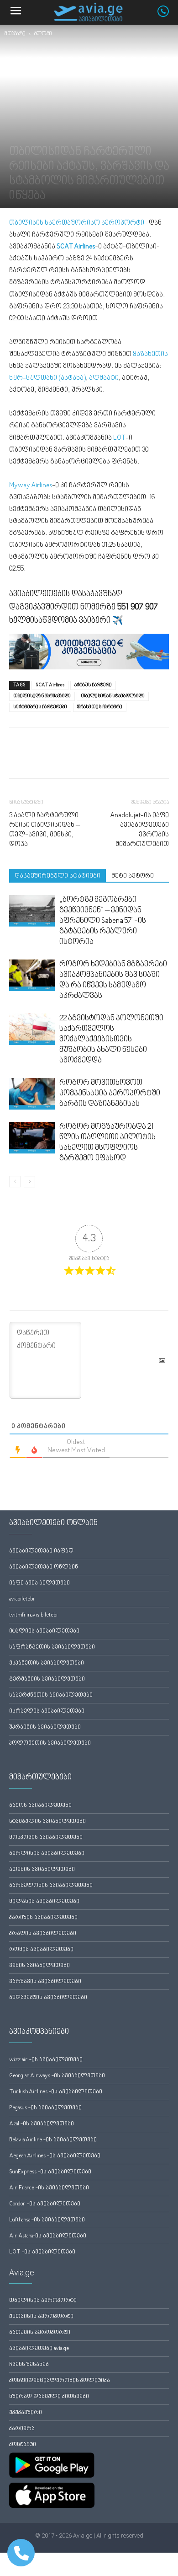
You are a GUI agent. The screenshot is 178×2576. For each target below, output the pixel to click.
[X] (39, 760)
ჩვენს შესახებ (29, 2365)
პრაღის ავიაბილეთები (43, 1934)
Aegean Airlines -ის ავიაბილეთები (55, 2156)
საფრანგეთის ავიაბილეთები (52, 1647)
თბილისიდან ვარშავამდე (42, 696)
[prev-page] (15, 1182)
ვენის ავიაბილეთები (39, 1966)
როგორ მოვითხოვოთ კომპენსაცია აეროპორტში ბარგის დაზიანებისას (110, 1094)
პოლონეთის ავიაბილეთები (50, 1743)
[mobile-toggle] (16, 12)
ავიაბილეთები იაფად (41, 1551)
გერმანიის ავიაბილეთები (47, 1679)
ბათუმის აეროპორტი (40, 2333)
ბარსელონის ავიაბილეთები (51, 1886)
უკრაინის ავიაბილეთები (45, 1727)
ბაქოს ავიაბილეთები (40, 1806)
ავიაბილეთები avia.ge (39, 2349)
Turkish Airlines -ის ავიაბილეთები (56, 2092)
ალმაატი (104, 378)
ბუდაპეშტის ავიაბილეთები (48, 1998)
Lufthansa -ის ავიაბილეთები (47, 2220)
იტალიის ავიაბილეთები (44, 1631)
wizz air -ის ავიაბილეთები (46, 2060)
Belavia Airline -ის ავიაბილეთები (53, 2140)
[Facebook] (18, 760)
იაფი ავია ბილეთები (39, 1583)
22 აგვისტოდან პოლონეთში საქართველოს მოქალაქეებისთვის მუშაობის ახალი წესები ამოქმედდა (111, 1040)
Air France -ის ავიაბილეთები (49, 2188)
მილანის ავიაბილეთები (44, 1902)
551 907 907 (138, 607)
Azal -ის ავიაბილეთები (42, 2124)
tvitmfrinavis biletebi (33, 1615)
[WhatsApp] (60, 760)
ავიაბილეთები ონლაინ (44, 1567)
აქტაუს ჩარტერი (93, 685)
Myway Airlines (31, 486)
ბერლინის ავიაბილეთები (47, 1854)
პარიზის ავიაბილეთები (43, 1918)
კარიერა (22, 2429)
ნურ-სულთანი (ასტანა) (47, 378)
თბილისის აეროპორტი (43, 2301)
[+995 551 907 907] (168, 15)
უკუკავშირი (26, 2413)
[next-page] (29, 1182)
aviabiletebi (22, 1599)
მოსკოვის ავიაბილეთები (46, 1838)
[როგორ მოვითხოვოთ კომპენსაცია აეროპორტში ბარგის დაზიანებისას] (32, 1094)
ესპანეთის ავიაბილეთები (47, 1663)
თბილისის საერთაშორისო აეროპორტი (77, 223)
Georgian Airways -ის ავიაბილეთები (57, 2076)
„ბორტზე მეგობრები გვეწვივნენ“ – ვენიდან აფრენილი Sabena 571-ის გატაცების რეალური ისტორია (103, 921)
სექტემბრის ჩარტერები (40, 707)
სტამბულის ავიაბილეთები (47, 1822)
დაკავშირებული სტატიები (58, 876)
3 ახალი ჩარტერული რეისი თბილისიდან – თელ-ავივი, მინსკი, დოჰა (44, 830)
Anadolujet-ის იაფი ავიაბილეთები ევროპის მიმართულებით (139, 830)
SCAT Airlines (50, 685)
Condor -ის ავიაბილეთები (45, 2204)
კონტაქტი (23, 2445)
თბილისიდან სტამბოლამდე (113, 696)
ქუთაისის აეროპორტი (41, 2317)
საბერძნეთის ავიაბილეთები (51, 1695)
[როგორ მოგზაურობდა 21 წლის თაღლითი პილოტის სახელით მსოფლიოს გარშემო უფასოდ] (32, 1138)
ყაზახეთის (150, 354)
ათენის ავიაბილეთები (42, 1870)
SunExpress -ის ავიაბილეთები (50, 2172)
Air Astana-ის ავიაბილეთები (48, 2236)
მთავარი (15, 34)
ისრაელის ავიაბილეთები (47, 1711)
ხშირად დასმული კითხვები (49, 2397)
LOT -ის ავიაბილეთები (42, 2252)
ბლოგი (43, 34)
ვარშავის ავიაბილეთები (45, 1982)
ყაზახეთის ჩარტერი (100, 707)
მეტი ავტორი (133, 876)
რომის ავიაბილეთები (41, 1950)
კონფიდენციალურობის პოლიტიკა (60, 2381)
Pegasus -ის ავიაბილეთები (45, 2108)
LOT (119, 438)
